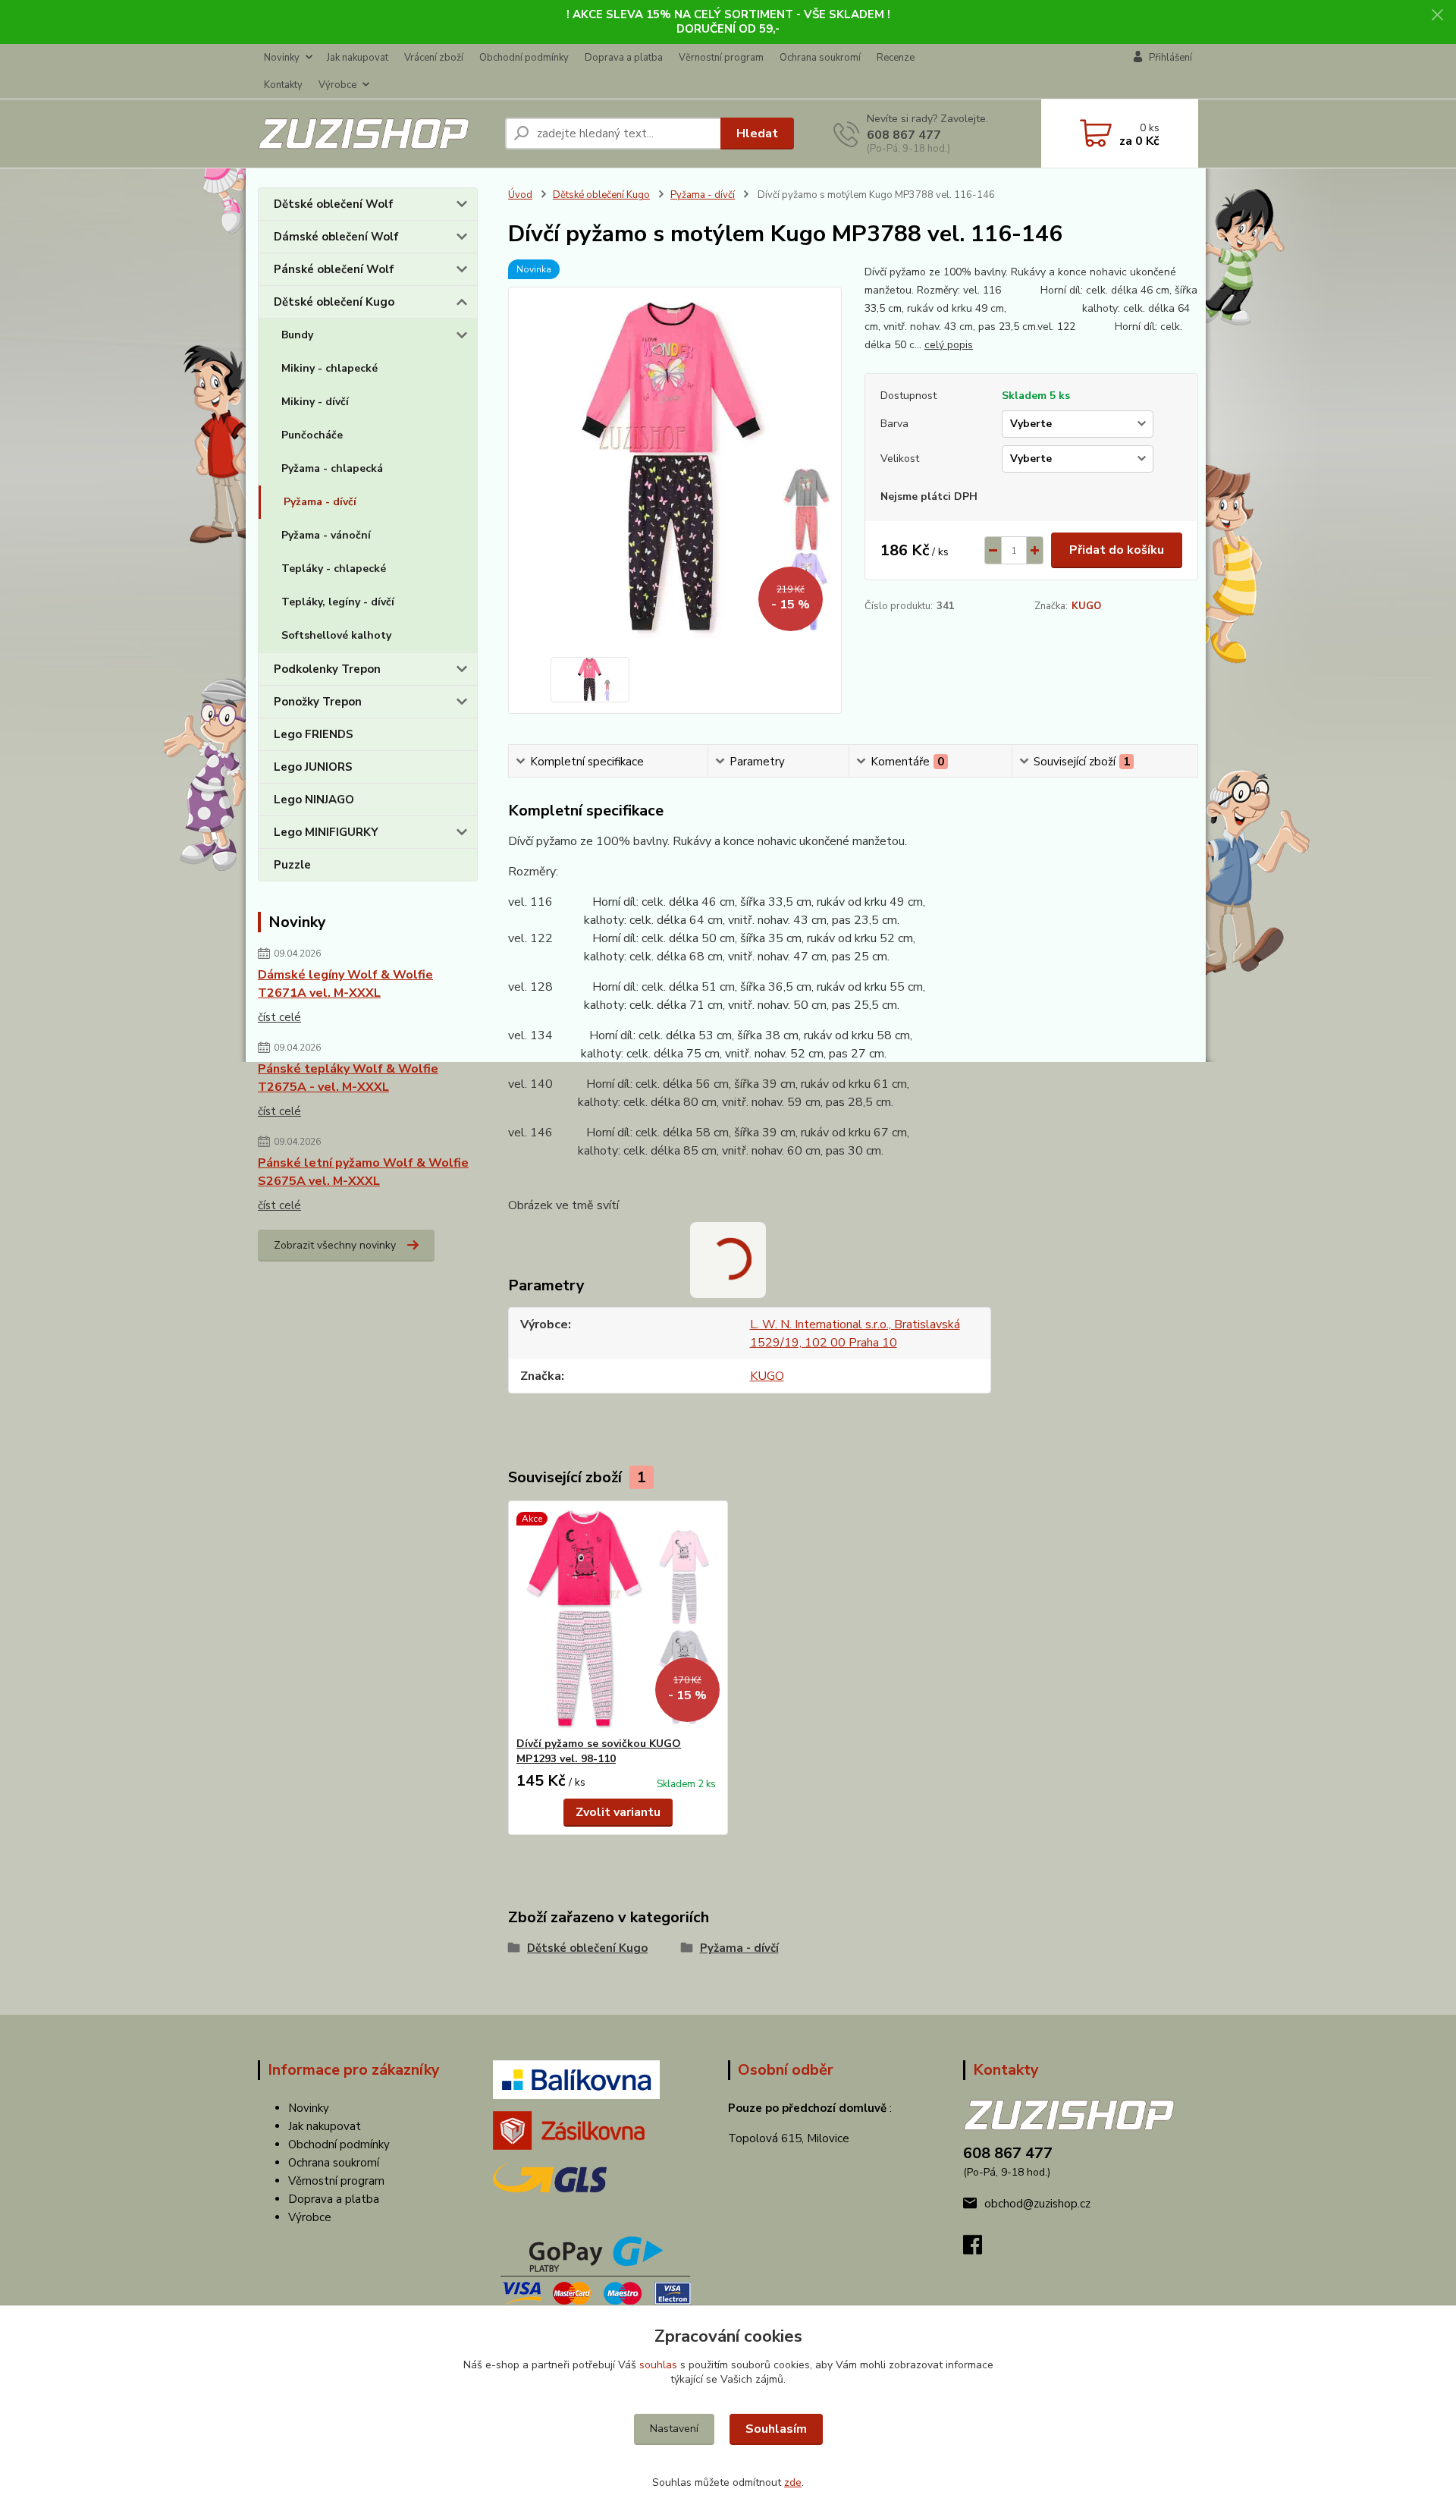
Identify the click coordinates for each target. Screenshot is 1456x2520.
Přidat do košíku (1117, 550)
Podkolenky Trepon (327, 669)
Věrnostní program (721, 58)
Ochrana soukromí (820, 58)
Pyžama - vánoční (326, 535)
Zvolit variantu (618, 1812)
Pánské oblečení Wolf (334, 269)
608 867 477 (904, 135)
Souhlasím (776, 2429)
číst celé (279, 1017)
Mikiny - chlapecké (329, 368)
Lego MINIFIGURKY (326, 832)
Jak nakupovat (358, 58)
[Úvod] (375, 134)
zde (793, 2482)
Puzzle (292, 865)
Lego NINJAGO (314, 800)
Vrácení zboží (434, 58)
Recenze (896, 58)
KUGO (1086, 606)
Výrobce (337, 85)
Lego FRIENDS (314, 734)
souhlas (658, 2365)
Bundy (297, 335)
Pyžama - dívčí (320, 502)
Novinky (282, 58)
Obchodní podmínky (524, 58)
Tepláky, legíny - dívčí (338, 602)
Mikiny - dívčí (315, 402)
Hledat (757, 134)
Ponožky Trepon (318, 702)
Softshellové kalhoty (336, 635)
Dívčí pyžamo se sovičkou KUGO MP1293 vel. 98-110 (599, 1751)
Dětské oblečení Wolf (334, 204)
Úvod (520, 195)
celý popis (949, 345)
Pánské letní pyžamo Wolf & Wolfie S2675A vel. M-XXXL (363, 1172)
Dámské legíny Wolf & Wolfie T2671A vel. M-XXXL (345, 984)
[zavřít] (1437, 15)
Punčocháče (312, 435)
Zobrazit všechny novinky (335, 1245)
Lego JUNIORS (313, 767)
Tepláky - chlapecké (334, 569)
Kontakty (283, 85)
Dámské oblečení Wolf (336, 237)
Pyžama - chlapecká (332, 468)
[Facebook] (980, 2249)
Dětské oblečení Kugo (334, 302)
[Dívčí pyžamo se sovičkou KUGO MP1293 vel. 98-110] (618, 1619)
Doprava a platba (624, 58)
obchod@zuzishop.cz (1037, 2204)
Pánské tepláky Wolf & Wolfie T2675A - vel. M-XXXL (348, 1078)
